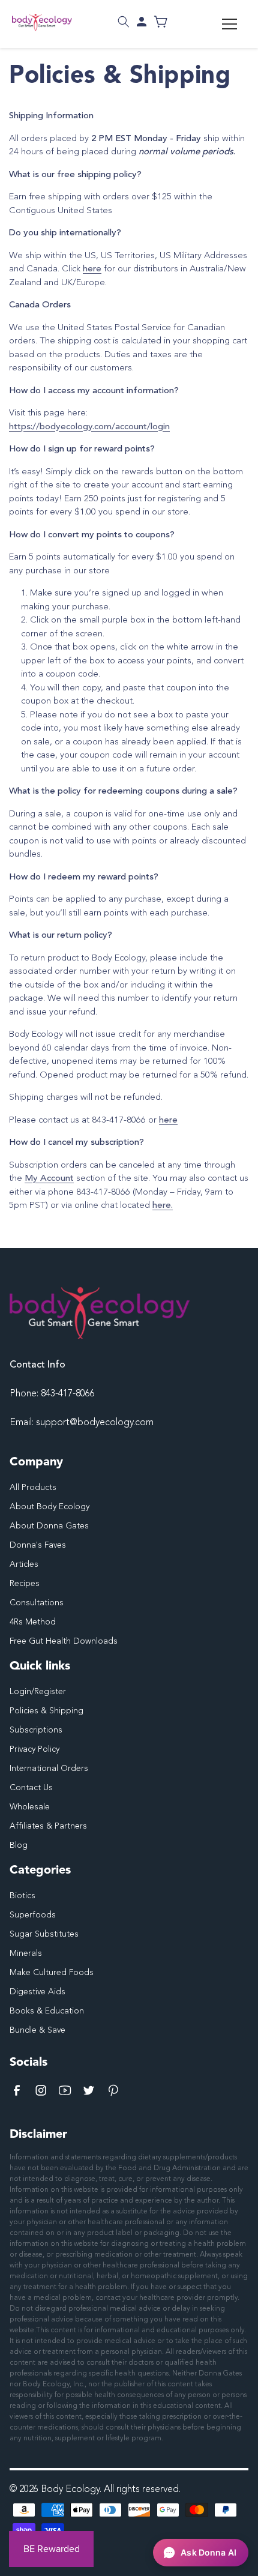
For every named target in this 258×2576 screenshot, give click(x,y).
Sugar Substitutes (44, 1934)
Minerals (26, 1953)
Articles (24, 1564)
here (92, 269)
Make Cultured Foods (52, 1973)
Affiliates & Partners (48, 1826)
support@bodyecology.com (95, 1423)
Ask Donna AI (208, 2552)
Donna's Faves (38, 1545)
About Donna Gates (49, 1526)
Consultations (37, 1603)
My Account (49, 1179)
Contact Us (31, 1788)
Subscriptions (36, 1730)
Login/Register (38, 1692)
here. (163, 1206)
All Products (33, 1488)
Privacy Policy (34, 1749)
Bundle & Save (37, 2030)
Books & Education (47, 2011)
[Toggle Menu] (229, 24)
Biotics (22, 1896)
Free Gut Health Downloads (64, 1641)
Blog (19, 1845)
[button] (124, 22)
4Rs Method (33, 1622)
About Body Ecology (49, 1507)
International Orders (49, 1769)
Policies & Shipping (46, 1711)
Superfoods (33, 1915)
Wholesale (30, 1807)
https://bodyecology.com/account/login (89, 427)
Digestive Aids (37, 1992)
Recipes (25, 1584)
